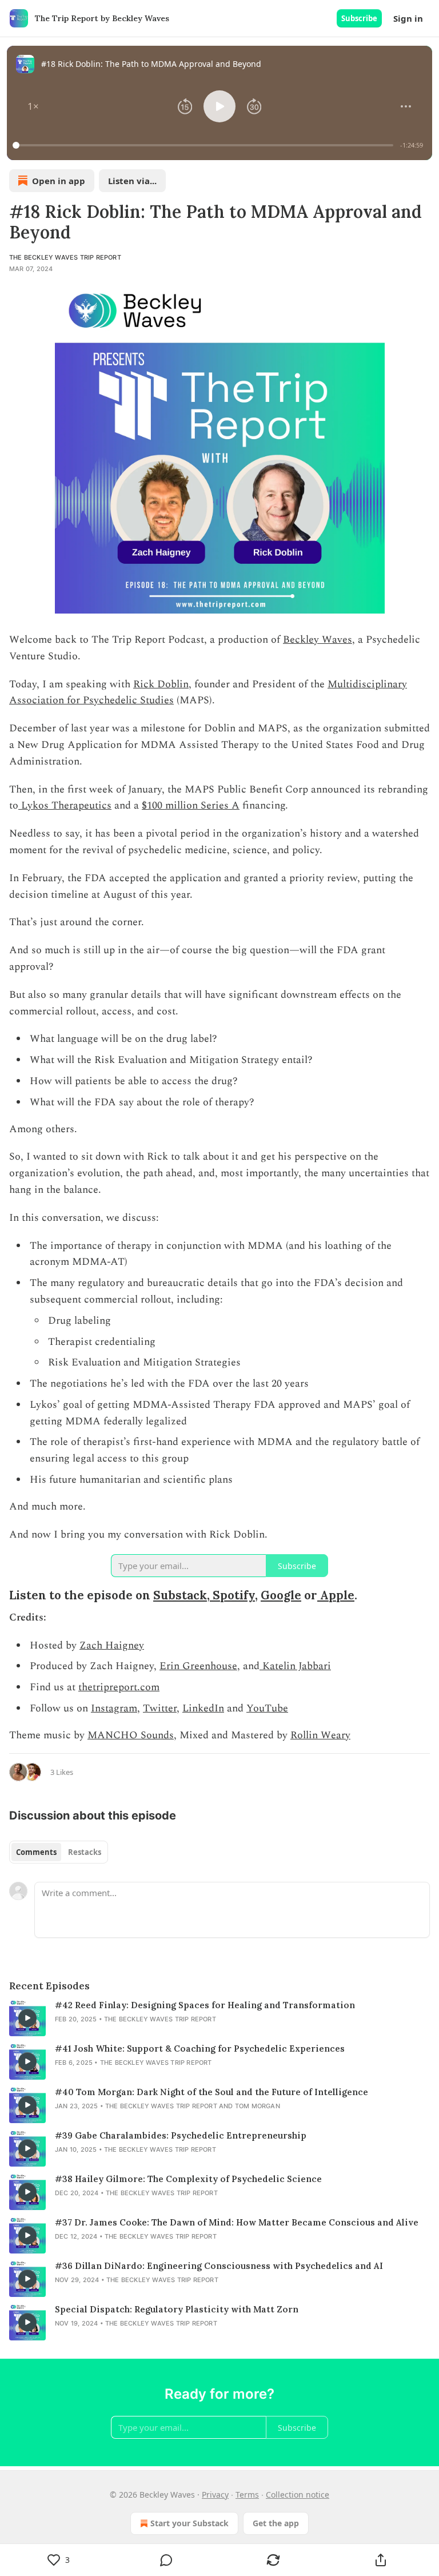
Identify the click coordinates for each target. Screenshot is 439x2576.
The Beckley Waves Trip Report (65, 257)
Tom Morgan (258, 2106)
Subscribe (359, 18)
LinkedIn (203, 1708)
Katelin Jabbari (295, 1666)
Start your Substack (189, 2523)
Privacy (215, 2495)
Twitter (160, 1708)
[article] (219, 2018)
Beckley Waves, (319, 640)
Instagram (114, 1708)
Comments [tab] (36, 1852)
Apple (336, 1595)
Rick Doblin (161, 684)
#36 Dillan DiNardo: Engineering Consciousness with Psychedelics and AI (219, 2266)
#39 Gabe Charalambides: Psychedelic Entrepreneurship (181, 2135)
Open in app (59, 181)
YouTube (267, 1708)
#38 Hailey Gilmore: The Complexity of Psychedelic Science (188, 2179)
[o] (27, 2018)
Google (281, 1595)
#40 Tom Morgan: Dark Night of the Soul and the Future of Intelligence (211, 2092)
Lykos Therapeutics (65, 805)
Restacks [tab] (85, 1852)
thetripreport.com (119, 1687)
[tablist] (59, 1852)
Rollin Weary (320, 1735)
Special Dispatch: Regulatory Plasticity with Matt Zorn (177, 2309)
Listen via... (132, 181)
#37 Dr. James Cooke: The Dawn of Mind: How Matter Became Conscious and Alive (237, 2222)
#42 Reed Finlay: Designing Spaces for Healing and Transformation (205, 2005)
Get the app (276, 2523)
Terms (247, 2495)
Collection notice (298, 2495)
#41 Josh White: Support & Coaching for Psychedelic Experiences (200, 2049)
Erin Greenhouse (198, 1666)
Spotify (232, 1595)
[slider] (205, 145)
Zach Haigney (112, 1645)
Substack (180, 1595)
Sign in (408, 18)
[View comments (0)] (166, 2560)
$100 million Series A (191, 805)
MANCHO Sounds (131, 1735)
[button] (33, 106)
